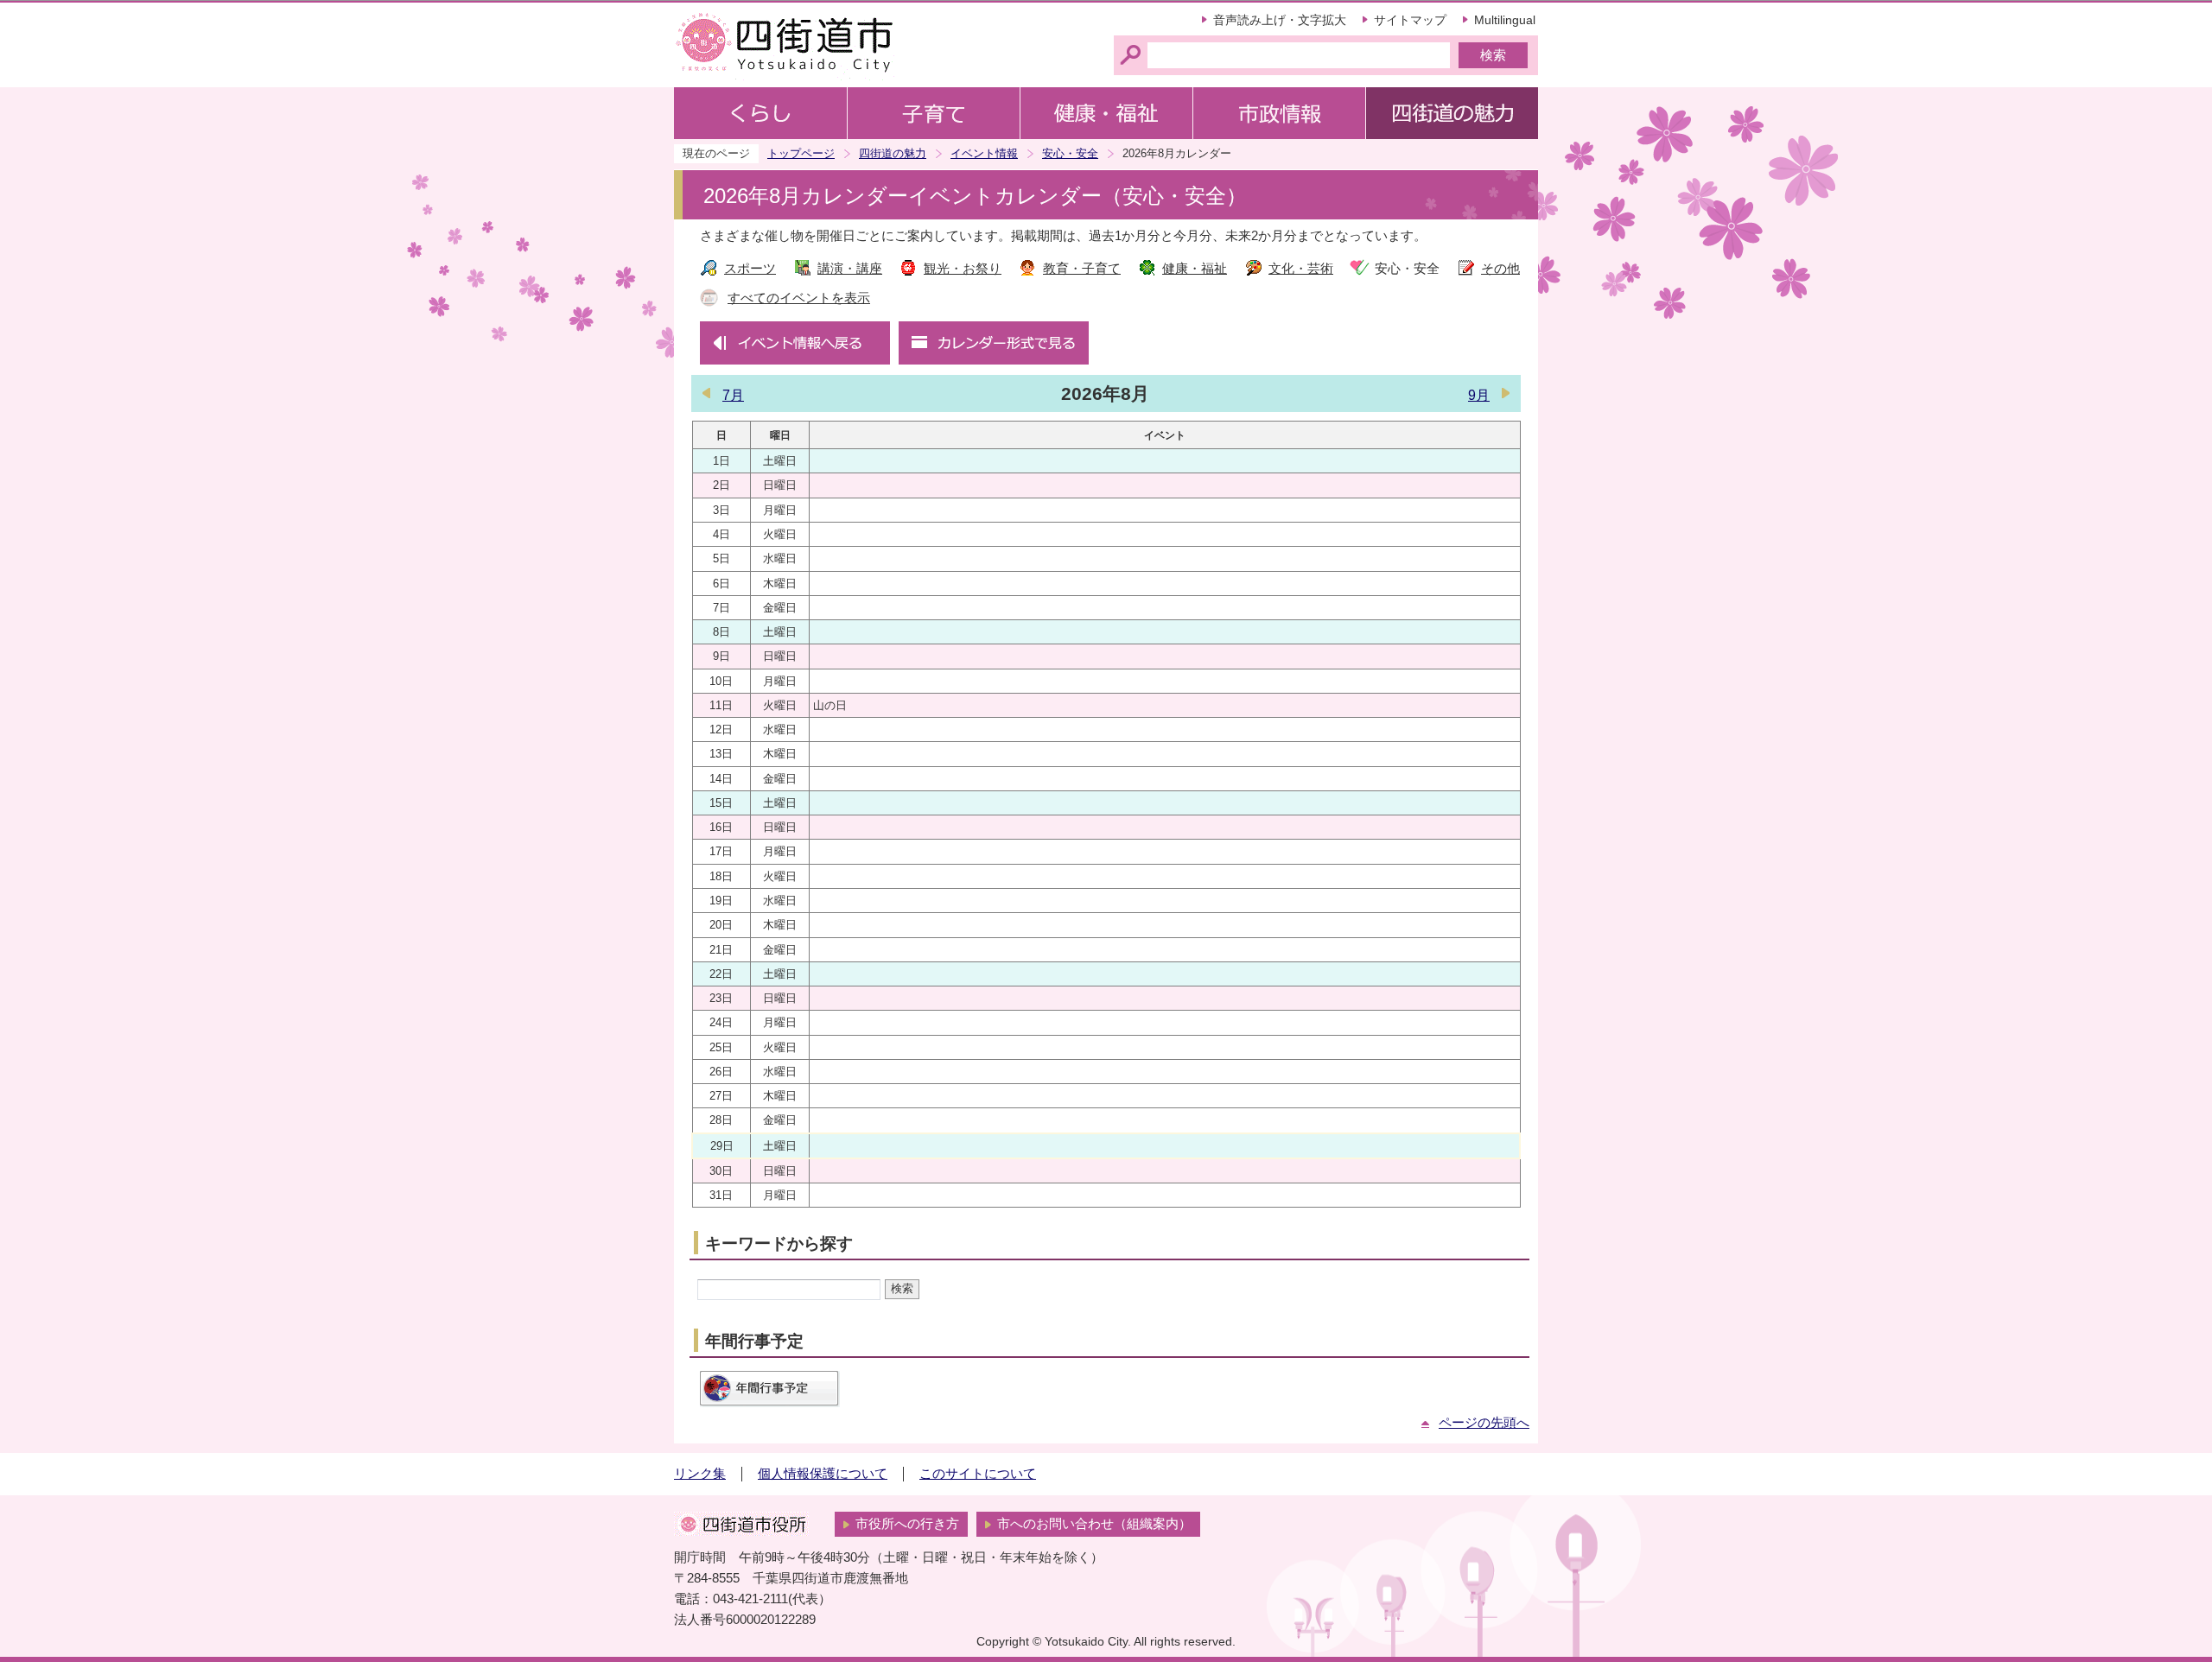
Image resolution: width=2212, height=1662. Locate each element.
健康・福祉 (1195, 269)
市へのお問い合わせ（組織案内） (1094, 1524)
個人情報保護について (823, 1474)
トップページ (801, 153)
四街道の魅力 (893, 153)
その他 (1500, 269)
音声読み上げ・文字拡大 (1280, 20)
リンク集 (700, 1474)
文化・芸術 (1301, 269)
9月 (1479, 395)
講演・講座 (850, 269)
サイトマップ (1410, 20)
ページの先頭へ (1484, 1423)
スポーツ (750, 269)
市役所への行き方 (907, 1524)
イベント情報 (984, 153)
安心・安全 (1070, 153)
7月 (733, 395)
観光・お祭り (963, 269)
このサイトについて (978, 1474)
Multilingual (1505, 20)
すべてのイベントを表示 (799, 298)
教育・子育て (1082, 269)
